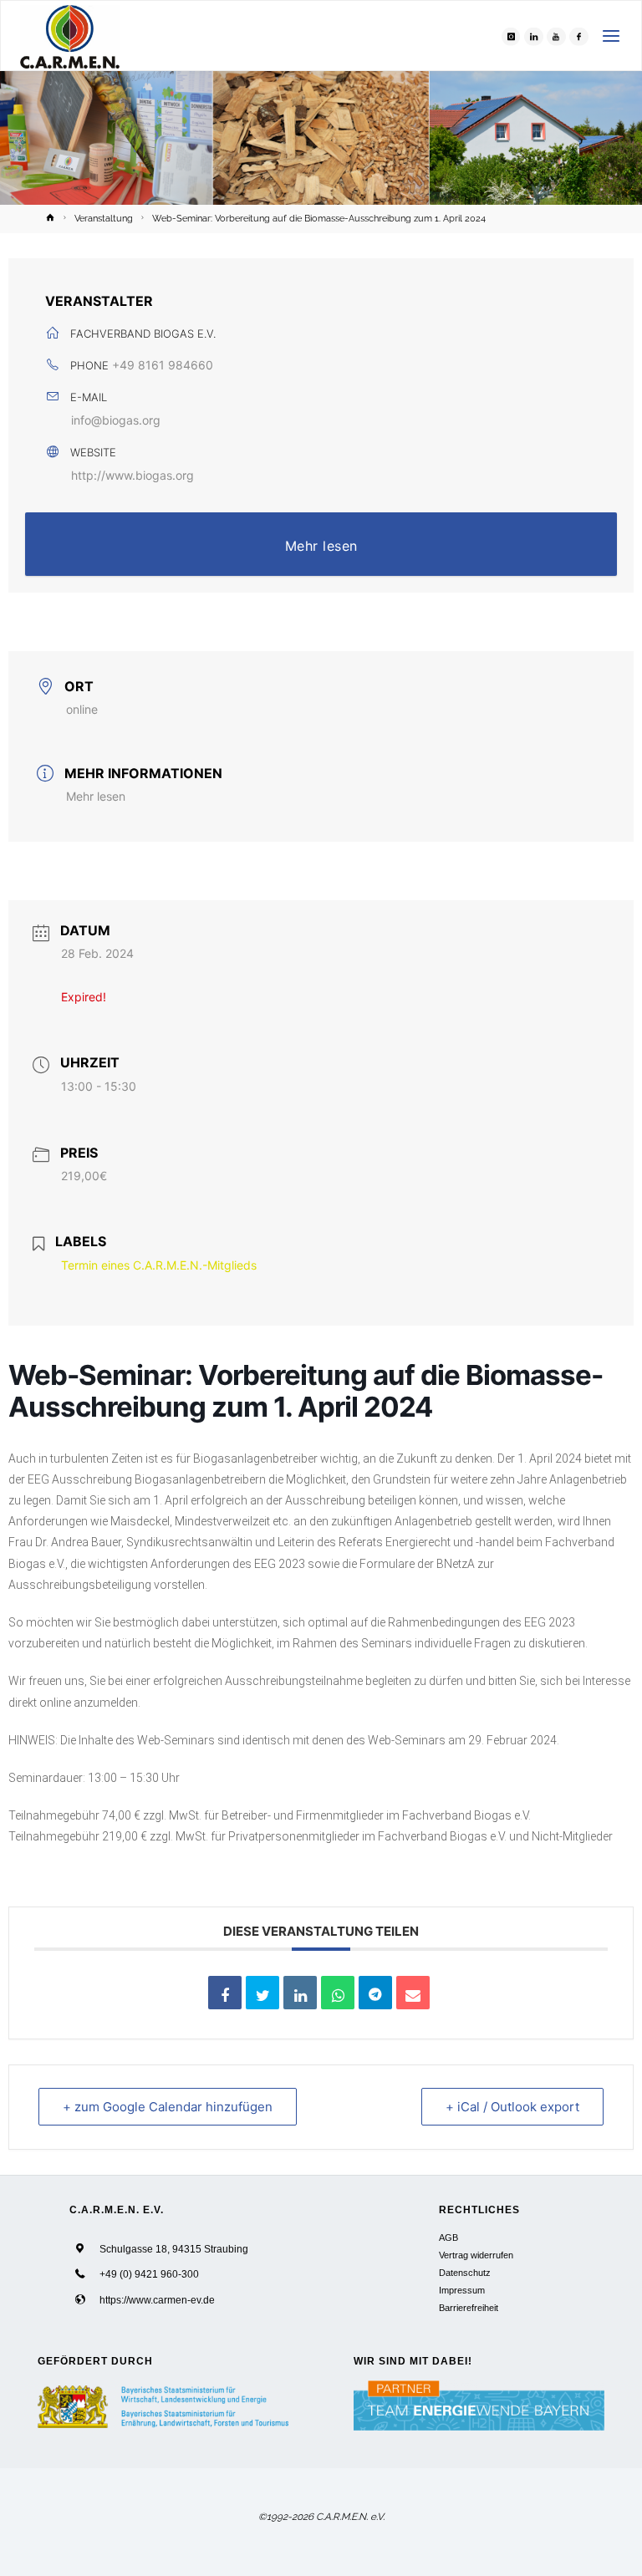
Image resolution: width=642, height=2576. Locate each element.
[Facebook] (578, 36)
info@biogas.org (116, 420)
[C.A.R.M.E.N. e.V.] (70, 36)
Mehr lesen (321, 546)
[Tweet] (262, 1993)
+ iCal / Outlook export (512, 2107)
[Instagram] (511, 36)
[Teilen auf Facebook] (225, 1993)
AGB (448, 2237)
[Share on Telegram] (375, 1993)
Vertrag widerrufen (476, 2255)
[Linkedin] (300, 1993)
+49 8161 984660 (163, 365)
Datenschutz (465, 2273)
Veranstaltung (104, 218)
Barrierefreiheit (469, 2308)
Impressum (462, 2290)
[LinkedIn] (533, 36)
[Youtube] (556, 36)
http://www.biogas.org (132, 475)
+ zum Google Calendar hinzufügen (168, 2107)
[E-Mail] (413, 1993)
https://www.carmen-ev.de (157, 2300)
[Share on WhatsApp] (338, 1993)
